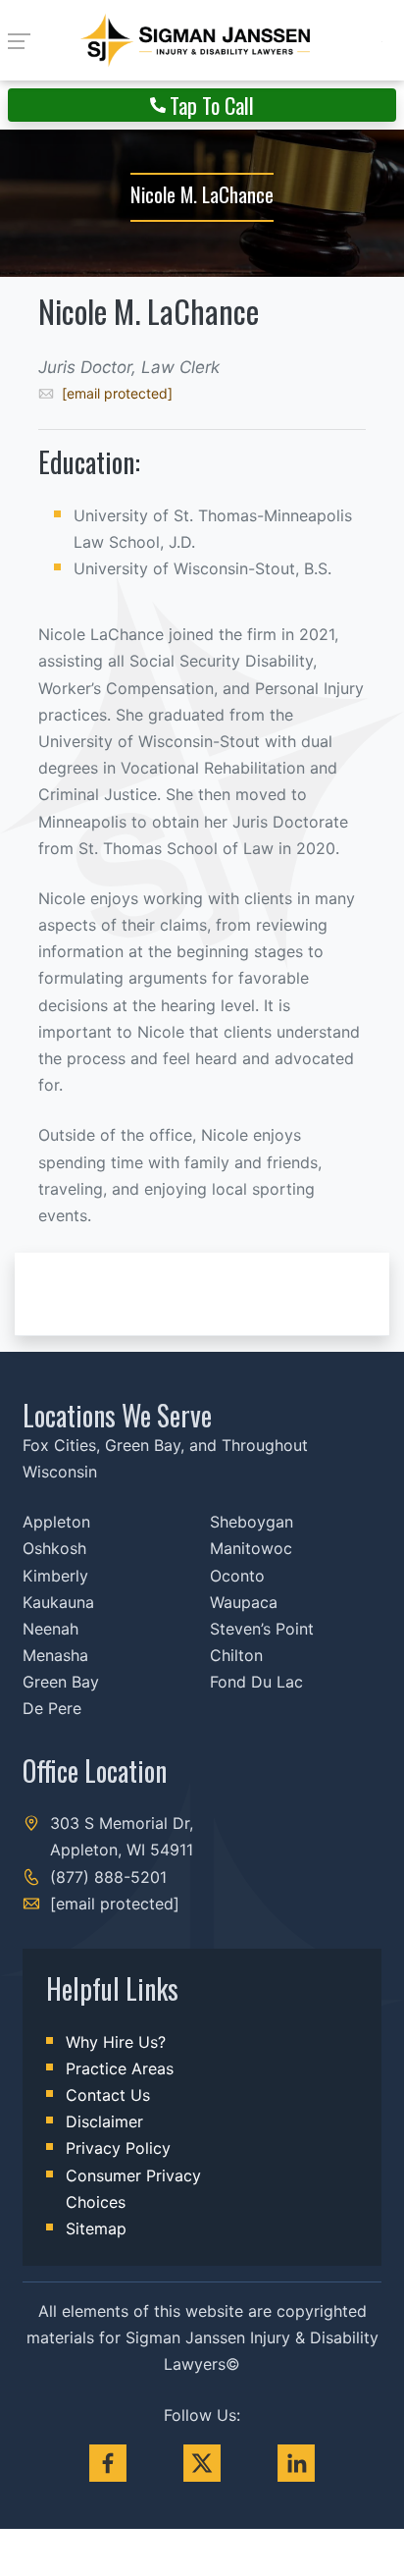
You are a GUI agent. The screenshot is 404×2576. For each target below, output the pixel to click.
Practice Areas (120, 2068)
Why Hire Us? (116, 2042)
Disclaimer (104, 2121)
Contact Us (108, 2095)
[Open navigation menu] (25, 40)
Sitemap (96, 2228)
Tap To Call (212, 105)
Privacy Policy (118, 2148)
